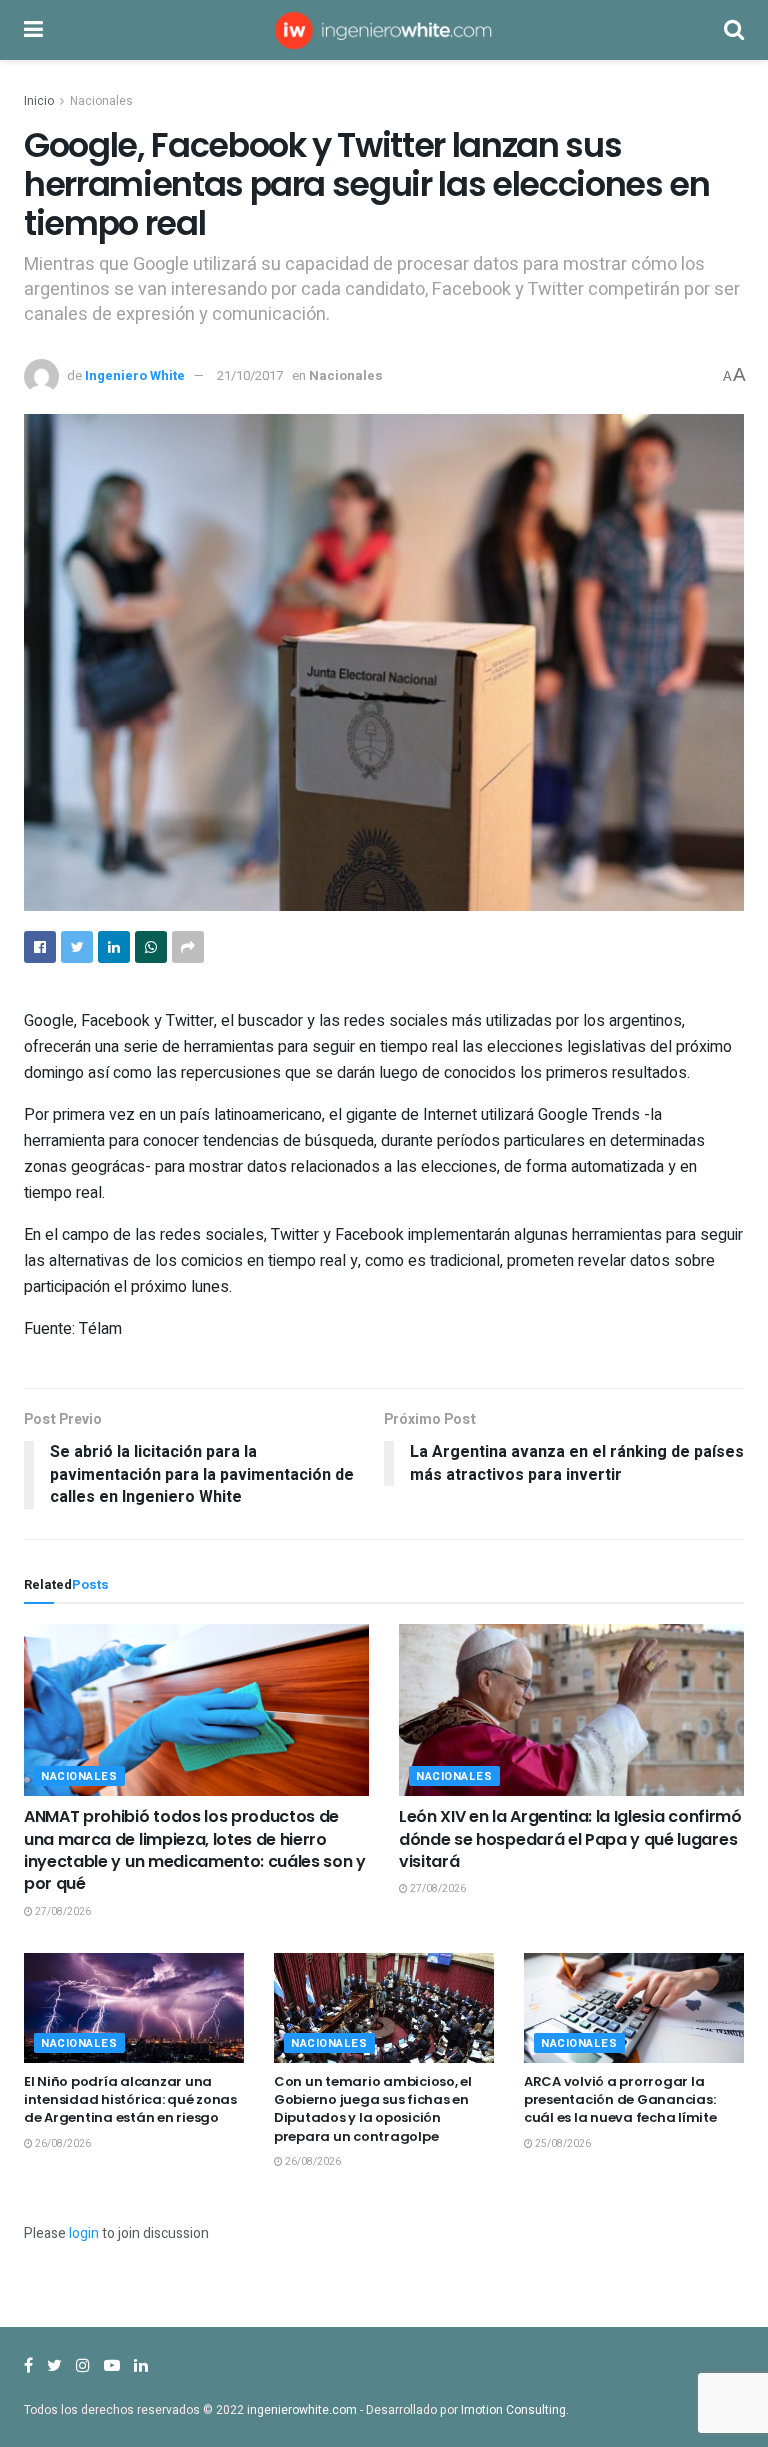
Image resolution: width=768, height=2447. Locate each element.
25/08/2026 (562, 2144)
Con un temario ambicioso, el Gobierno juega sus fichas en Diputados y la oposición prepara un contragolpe (373, 2109)
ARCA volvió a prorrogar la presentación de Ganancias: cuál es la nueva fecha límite (620, 2099)
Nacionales (101, 101)
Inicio (39, 101)
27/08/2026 (62, 1912)
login (84, 2233)
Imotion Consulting (513, 2410)
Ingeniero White (135, 375)
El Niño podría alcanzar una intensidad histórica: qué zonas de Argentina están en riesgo (130, 2099)
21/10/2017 (250, 375)
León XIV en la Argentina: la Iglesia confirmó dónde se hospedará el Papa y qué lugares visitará (570, 1839)
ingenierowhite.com (302, 2410)
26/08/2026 (62, 2144)
